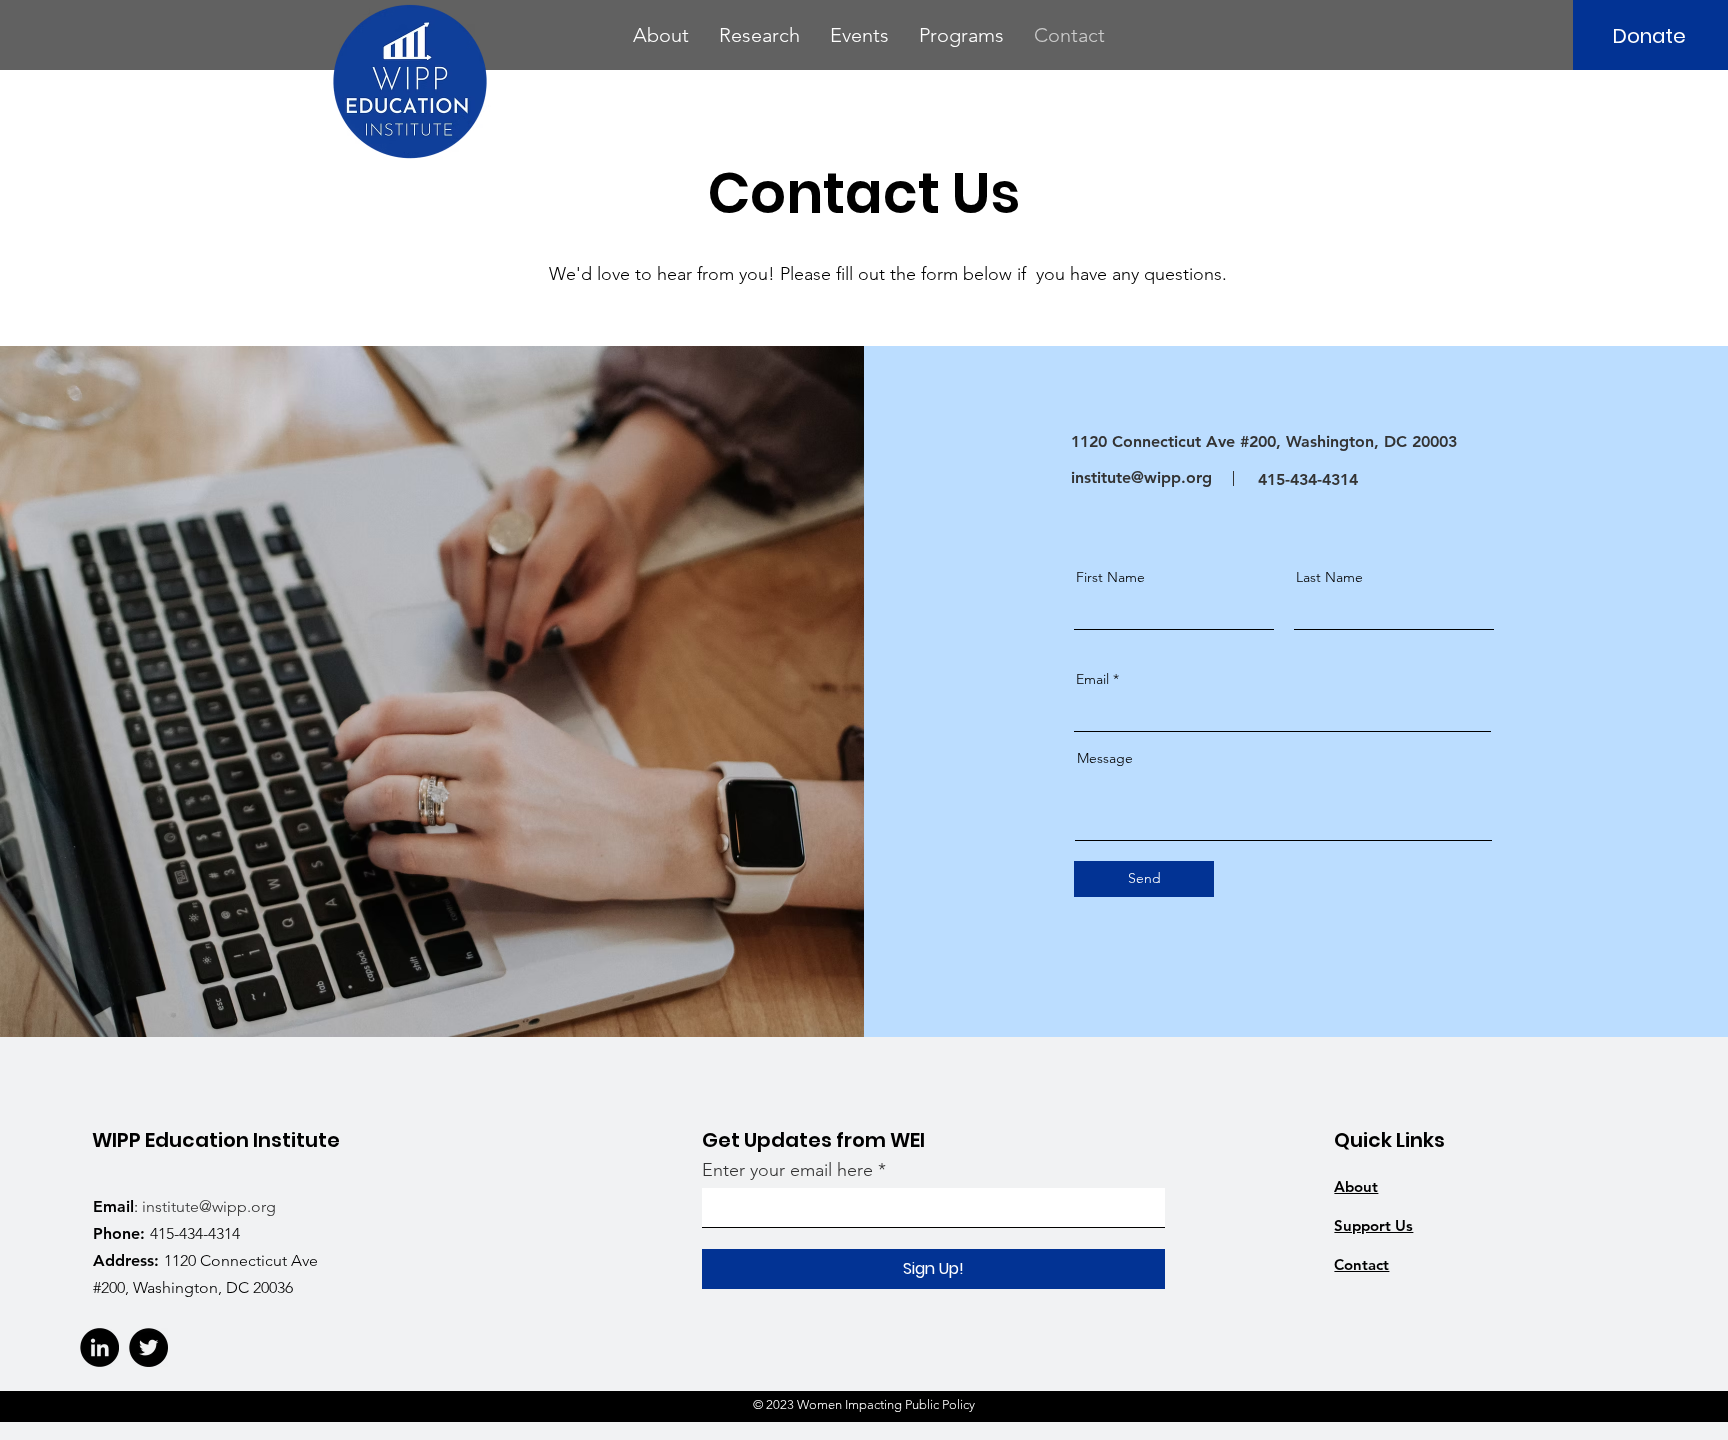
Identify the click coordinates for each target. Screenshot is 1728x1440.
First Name (1110, 577)
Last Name (1329, 577)
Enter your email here (787, 1170)
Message (1105, 758)
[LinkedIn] (99, 1347)
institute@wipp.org (1141, 477)
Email (1092, 679)
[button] (661, 35)
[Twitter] (148, 1347)
